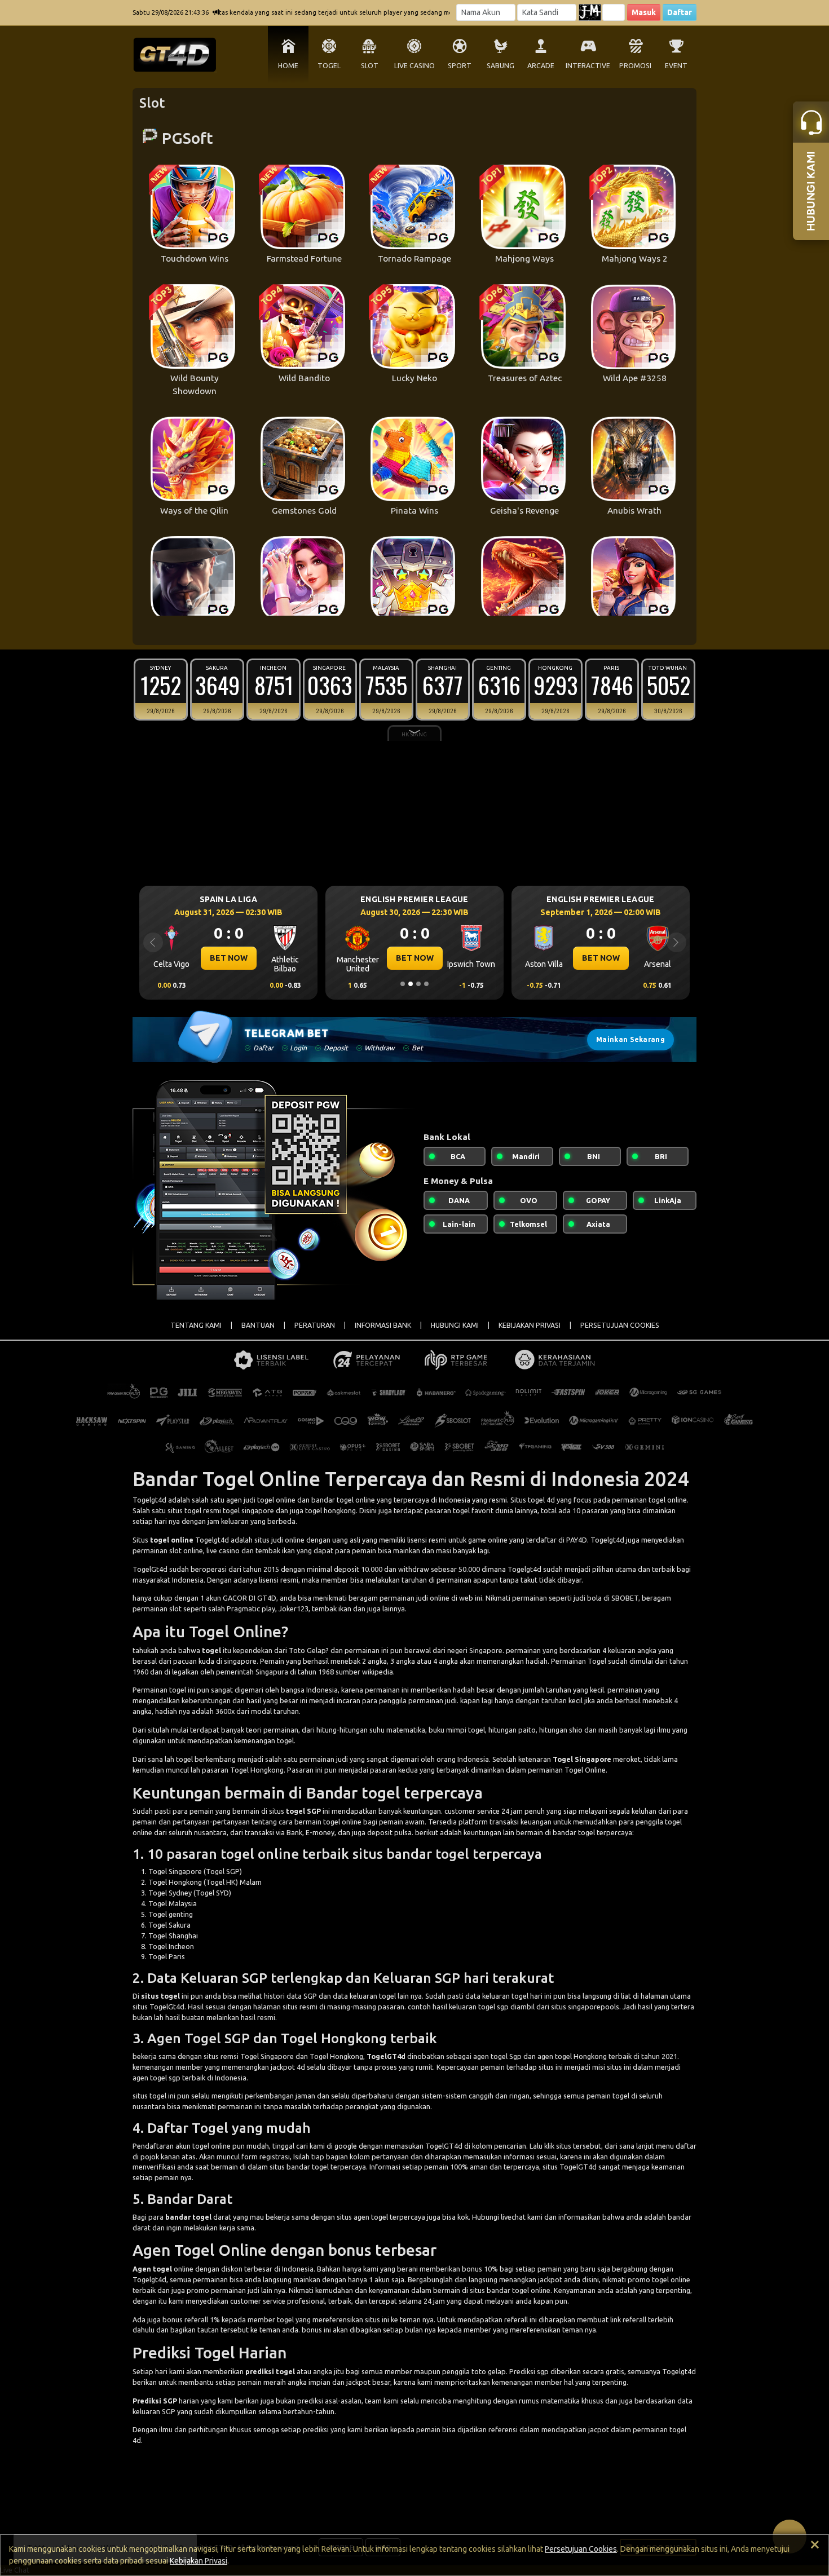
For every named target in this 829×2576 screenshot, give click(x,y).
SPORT (460, 66)
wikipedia (378, 1672)
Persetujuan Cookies (581, 2549)
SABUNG (501, 66)
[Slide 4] (426, 984)
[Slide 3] (418, 984)
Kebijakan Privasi (199, 2561)
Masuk (644, 12)
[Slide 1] (403, 984)
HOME (288, 66)
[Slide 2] (411, 984)
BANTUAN (258, 1325)
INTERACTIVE (588, 66)
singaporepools (594, 2007)
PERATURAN (315, 1325)
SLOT (370, 66)
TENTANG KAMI (196, 1325)
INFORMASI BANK (383, 1325)
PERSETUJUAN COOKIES (620, 1325)
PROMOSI (635, 66)
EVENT (676, 66)
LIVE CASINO (414, 66)
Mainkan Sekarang (630, 1039)
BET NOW (229, 958)
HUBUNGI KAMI (455, 1325)
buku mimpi (447, 1730)
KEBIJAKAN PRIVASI (530, 1325)
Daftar (680, 12)
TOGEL (329, 66)
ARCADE (541, 66)
